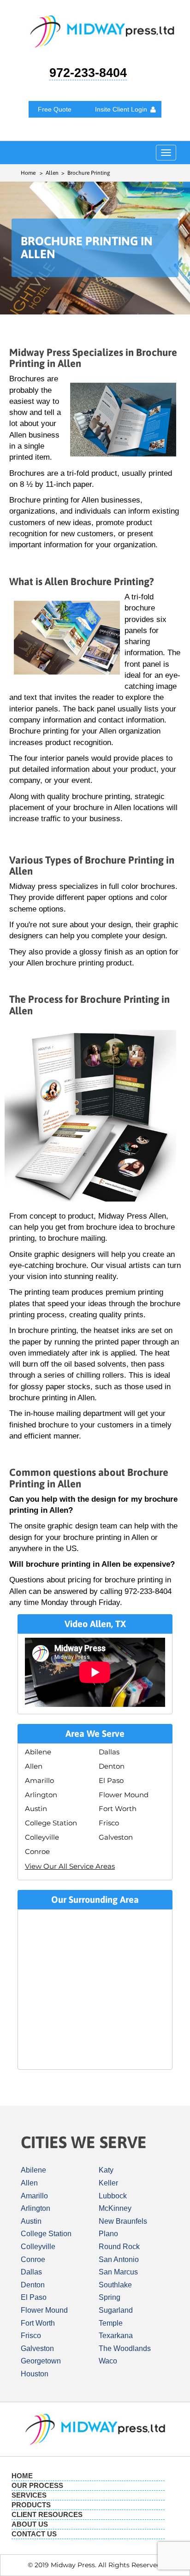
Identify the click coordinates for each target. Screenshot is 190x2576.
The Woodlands (125, 2348)
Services (29, 2495)
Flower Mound (124, 1795)
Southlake (115, 2285)
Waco (108, 2361)
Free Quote (55, 109)
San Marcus (118, 2272)
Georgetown (41, 2361)
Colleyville (42, 1837)
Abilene (38, 1752)
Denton (112, 1766)
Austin (36, 1809)
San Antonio (119, 2259)
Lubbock (113, 2196)
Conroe (37, 1851)
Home (28, 173)
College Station (51, 1823)
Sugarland (116, 2310)
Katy (106, 2170)
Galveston (116, 1837)
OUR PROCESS (37, 2485)
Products (31, 2505)
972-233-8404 (88, 73)
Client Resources (47, 2514)
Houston (35, 2374)
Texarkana (116, 2336)
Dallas (109, 1752)
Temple (111, 2323)
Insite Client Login (121, 109)
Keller (108, 2183)
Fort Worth (118, 1809)
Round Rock (119, 2247)
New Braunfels (123, 2221)
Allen (34, 1766)
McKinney (115, 2208)
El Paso (111, 1780)
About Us (30, 2524)
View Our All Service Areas (70, 1866)
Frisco (109, 1823)
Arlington (41, 1795)
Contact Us (34, 2534)
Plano (108, 2234)
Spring (110, 2297)
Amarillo (39, 1780)
